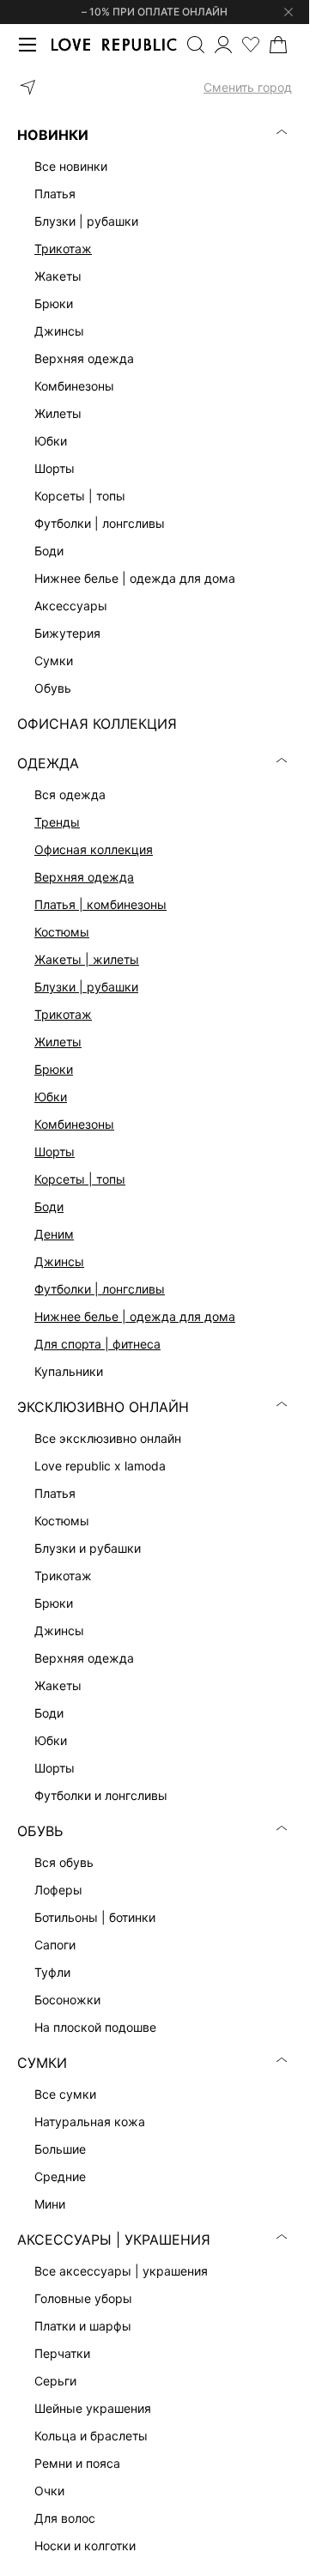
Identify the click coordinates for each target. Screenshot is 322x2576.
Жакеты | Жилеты (87, 959)
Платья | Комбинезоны (100, 904)
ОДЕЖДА (48, 763)
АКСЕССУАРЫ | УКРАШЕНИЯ (114, 2240)
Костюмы (62, 932)
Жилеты (58, 1042)
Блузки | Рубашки (86, 987)
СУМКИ (42, 2063)
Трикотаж (63, 249)
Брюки (54, 1069)
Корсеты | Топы (80, 1179)
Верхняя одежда (84, 877)
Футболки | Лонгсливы (100, 1289)
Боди (49, 1206)
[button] (155, 88)
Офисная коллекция (94, 849)
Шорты (55, 1152)
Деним (54, 1234)
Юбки (51, 1097)
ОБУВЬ (40, 1831)
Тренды (57, 822)
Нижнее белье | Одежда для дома (135, 1316)
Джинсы (59, 1261)
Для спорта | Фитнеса (97, 1344)
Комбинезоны (74, 1124)
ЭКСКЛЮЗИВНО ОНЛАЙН (103, 1407)
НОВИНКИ (53, 135)
